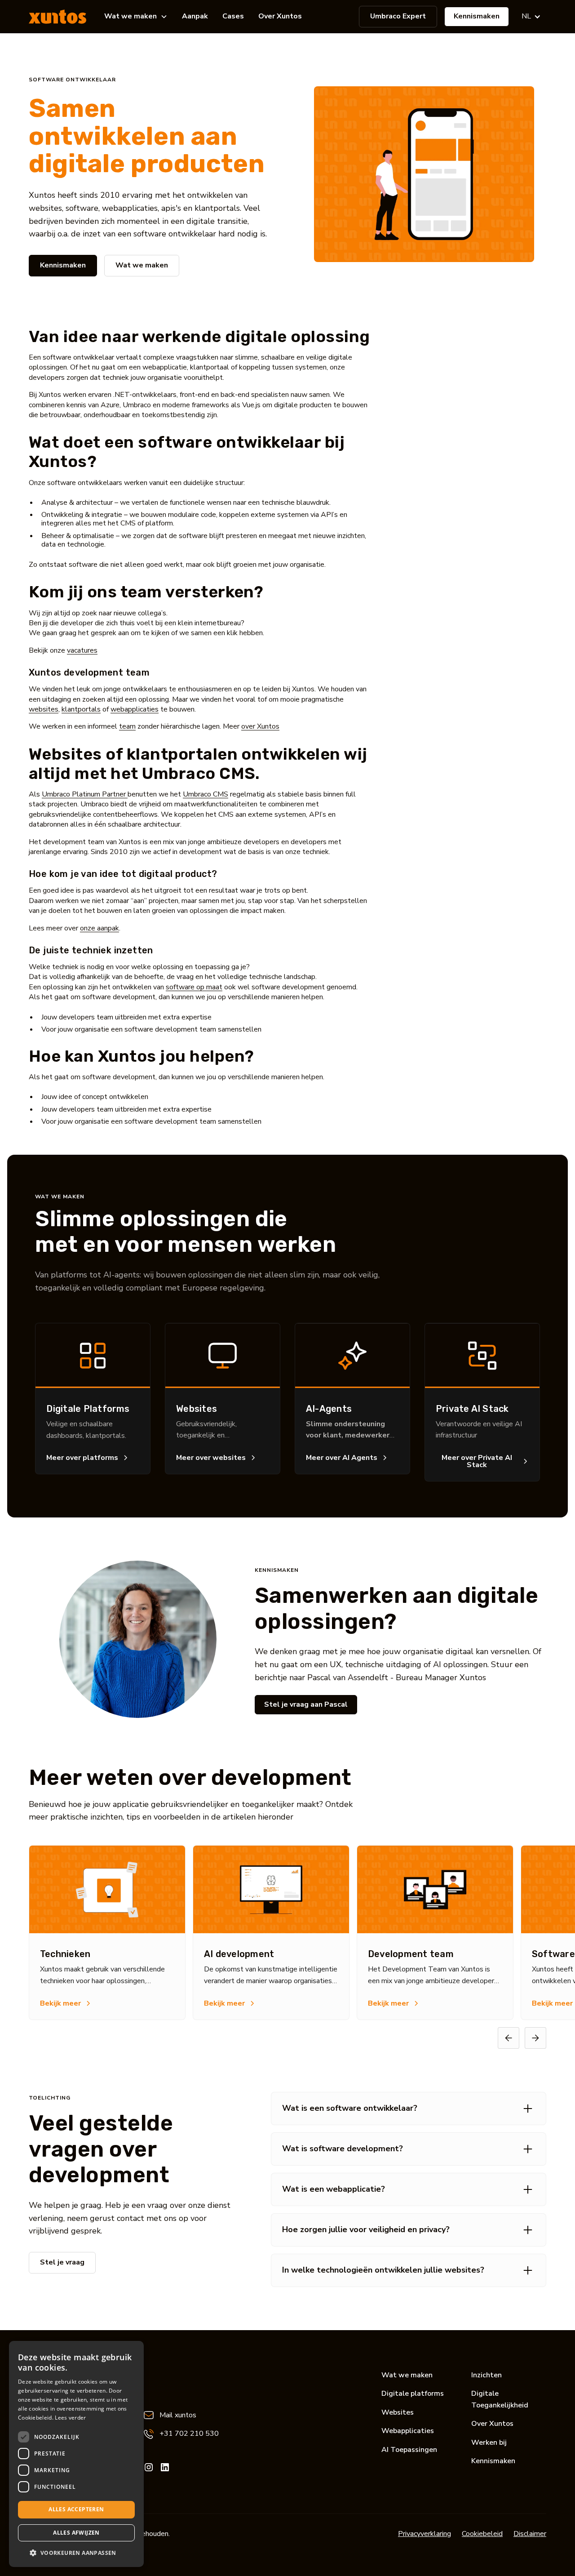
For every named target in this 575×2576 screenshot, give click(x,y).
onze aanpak (100, 928)
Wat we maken (142, 265)
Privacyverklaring (425, 2534)
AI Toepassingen (409, 2450)
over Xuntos (260, 726)
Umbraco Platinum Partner (85, 794)
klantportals (81, 709)
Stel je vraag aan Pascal (306, 1704)
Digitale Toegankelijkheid (500, 2399)
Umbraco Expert (398, 16)
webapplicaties (135, 709)
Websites (398, 2412)
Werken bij (489, 2443)
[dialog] (76, 2454)
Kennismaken (477, 16)
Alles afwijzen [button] (76, 2533)
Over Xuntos (280, 16)
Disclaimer (530, 2534)
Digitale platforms (413, 2394)
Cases (233, 16)
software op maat (194, 987)
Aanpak (195, 16)
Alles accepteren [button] (76, 2509)
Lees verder (70, 2418)
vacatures (82, 650)
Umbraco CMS (206, 794)
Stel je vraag (62, 2262)
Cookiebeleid (482, 2534)
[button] (136, 17)
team (127, 726)
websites (44, 709)
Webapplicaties (408, 2431)
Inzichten (487, 2375)
